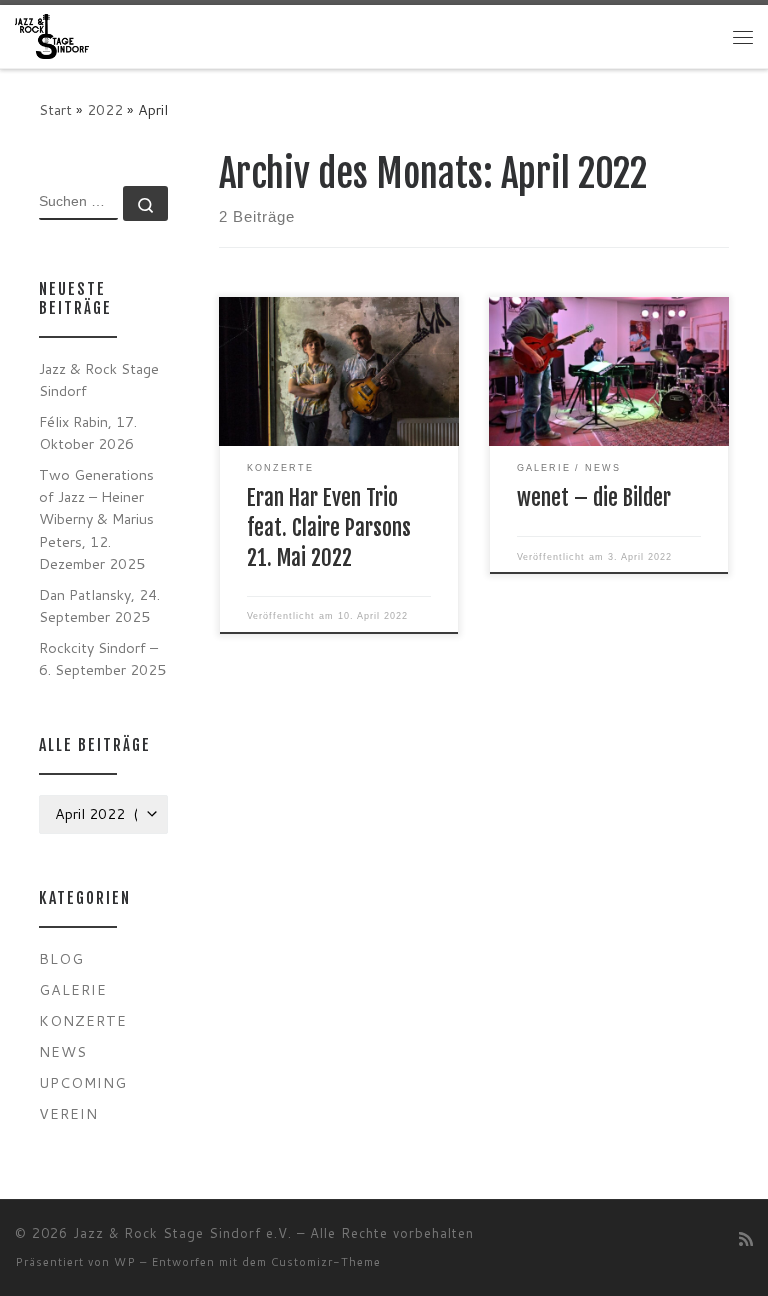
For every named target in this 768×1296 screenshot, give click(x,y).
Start (55, 109)
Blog (61, 958)
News (63, 1051)
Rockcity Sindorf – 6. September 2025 (102, 658)
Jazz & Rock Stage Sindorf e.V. (182, 1233)
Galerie (73, 989)
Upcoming (83, 1082)
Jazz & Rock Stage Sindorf (99, 379)
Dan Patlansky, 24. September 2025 (99, 605)
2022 (105, 109)
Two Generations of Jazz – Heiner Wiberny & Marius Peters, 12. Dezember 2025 (96, 518)
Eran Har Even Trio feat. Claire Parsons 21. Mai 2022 (329, 527)
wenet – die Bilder (594, 497)
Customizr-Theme (326, 1262)
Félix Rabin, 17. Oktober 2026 (88, 432)
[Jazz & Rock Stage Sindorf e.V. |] (52, 35)
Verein (68, 1113)
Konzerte (83, 1020)
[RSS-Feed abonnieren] (746, 1238)
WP (125, 1262)
